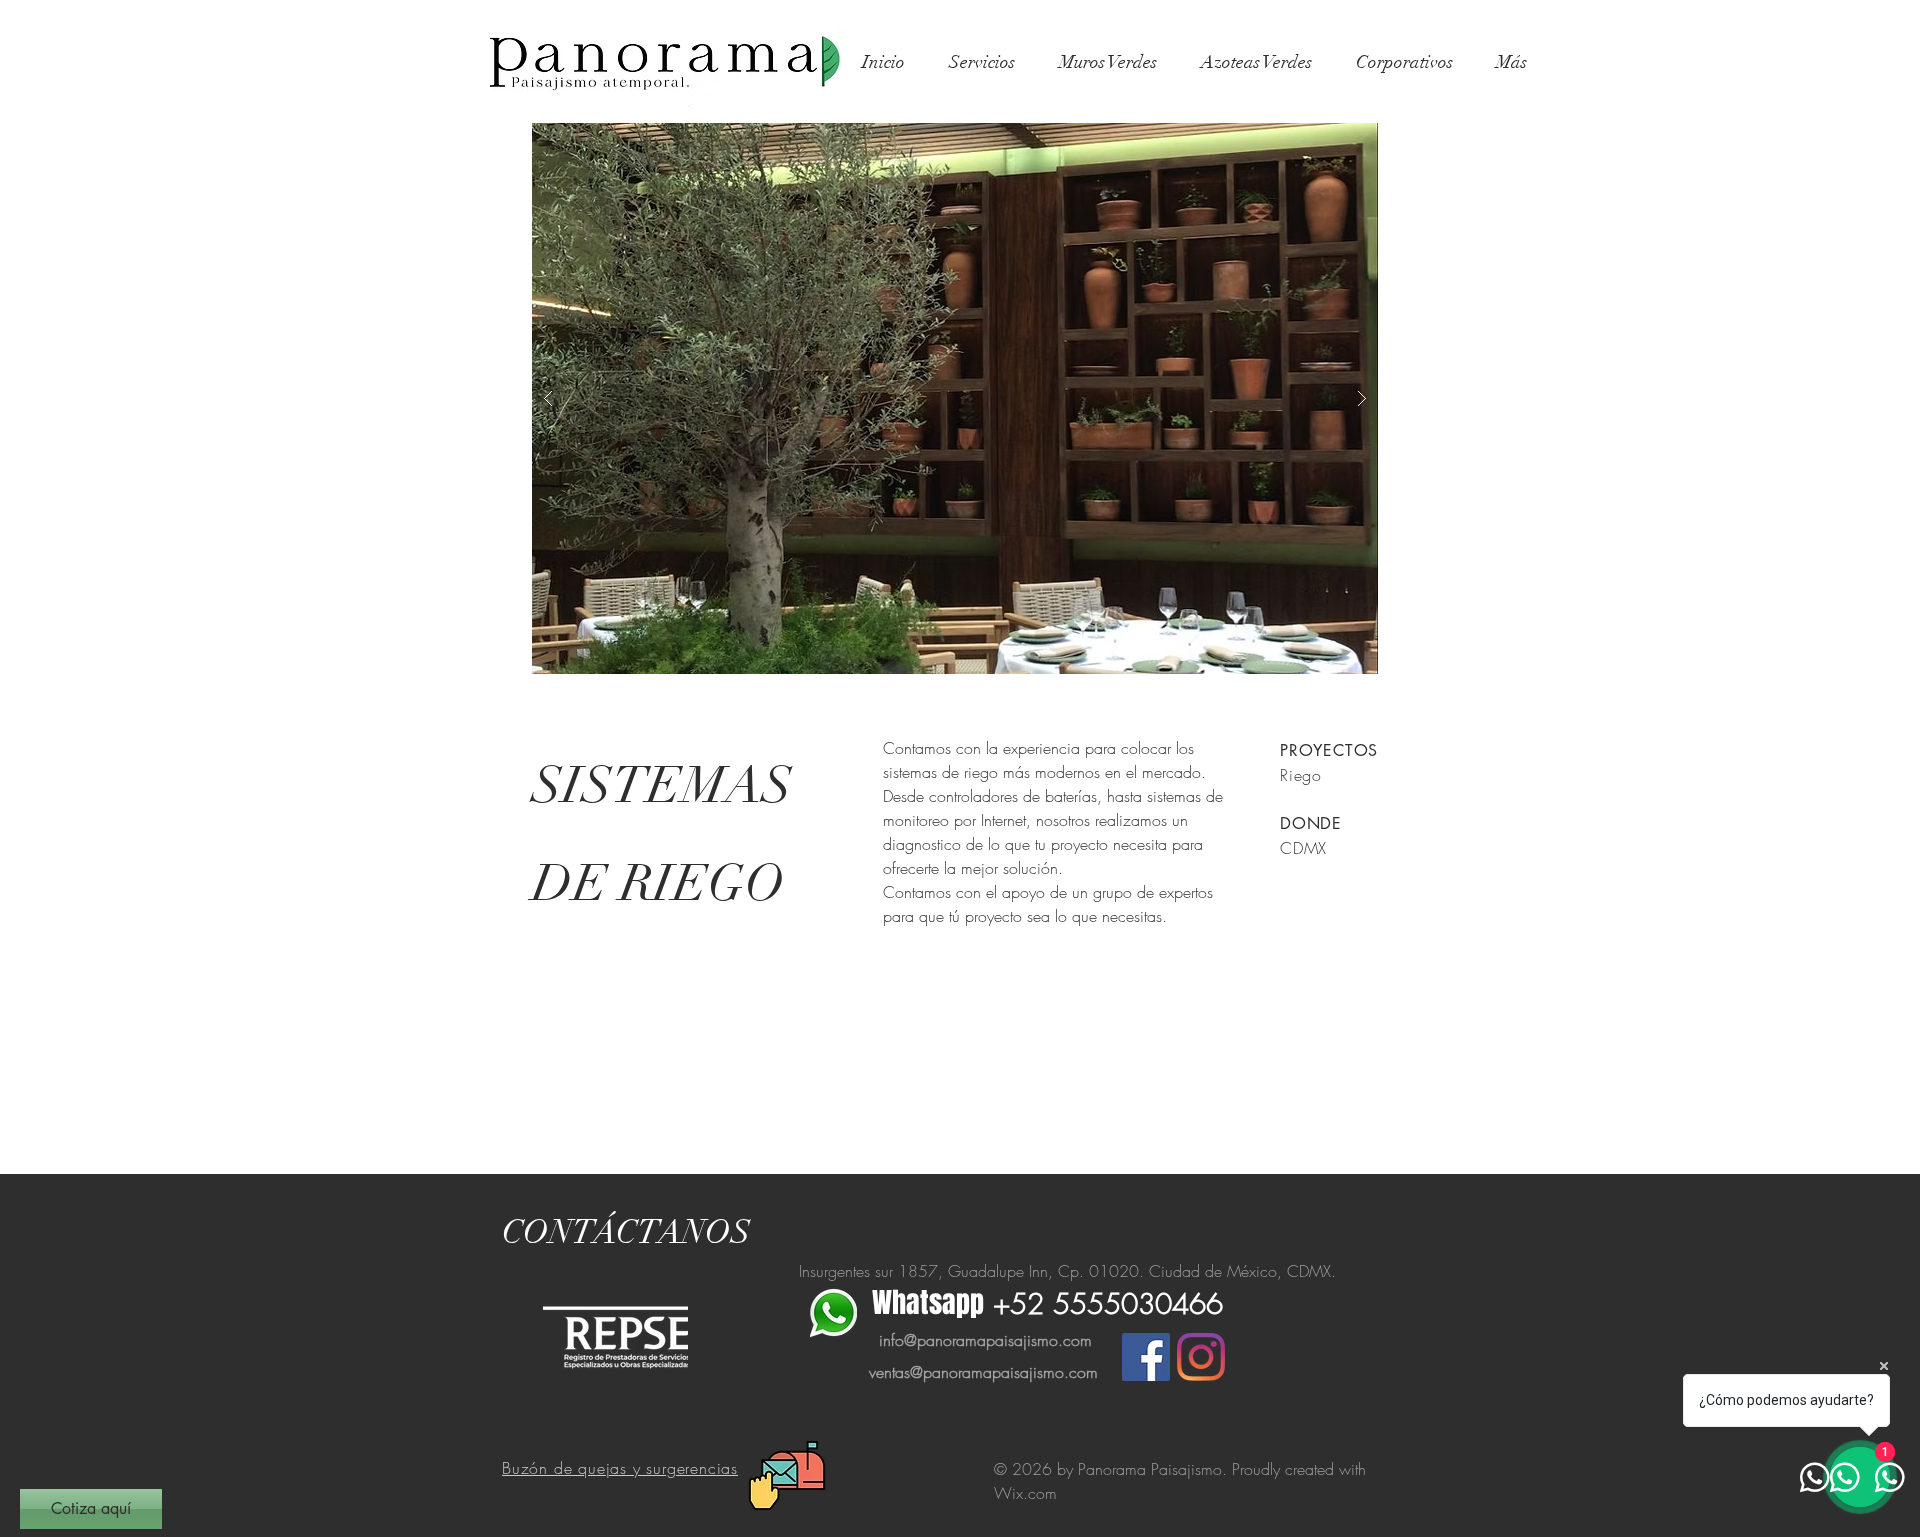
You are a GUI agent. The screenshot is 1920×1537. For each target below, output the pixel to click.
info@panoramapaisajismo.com (985, 1340)
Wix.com (1025, 1493)
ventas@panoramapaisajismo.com (983, 1372)
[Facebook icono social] (1146, 1357)
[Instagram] (1201, 1357)
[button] (955, 398)
